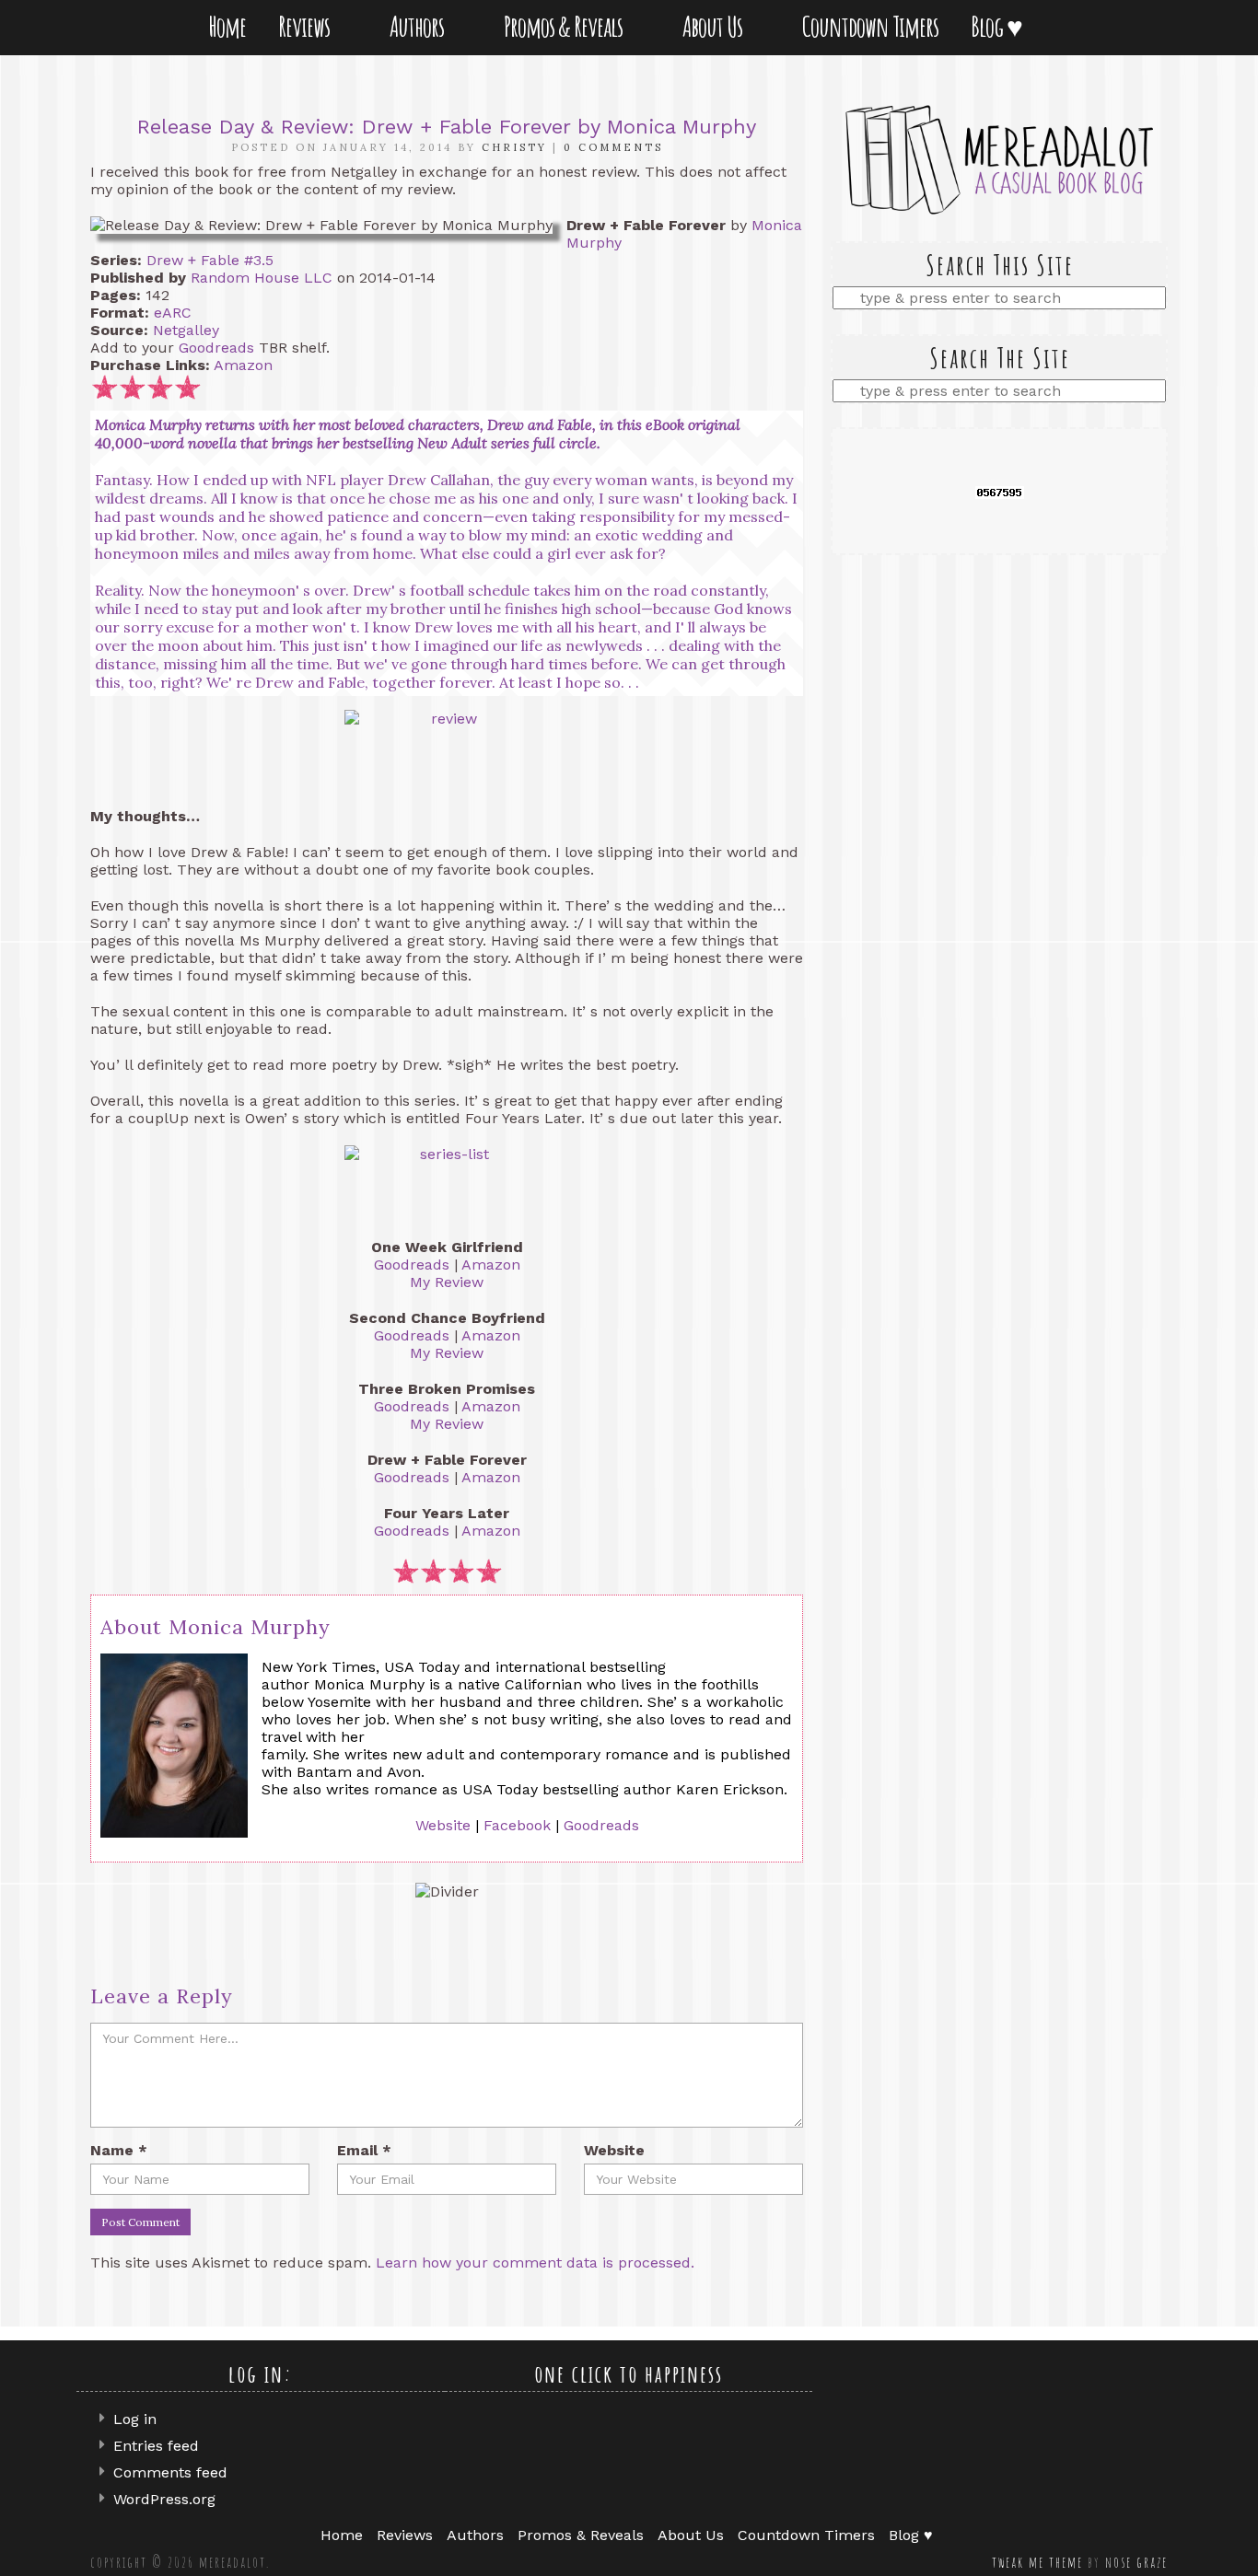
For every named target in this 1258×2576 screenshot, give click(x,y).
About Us (716, 26)
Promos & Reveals (567, 26)
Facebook (517, 1825)
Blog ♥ (1000, 26)
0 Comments (613, 147)
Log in (135, 2419)
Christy (514, 147)
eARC (173, 313)
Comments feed (170, 2472)
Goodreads (216, 348)
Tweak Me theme (1037, 2562)
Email (364, 2150)
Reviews (308, 26)
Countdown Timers (870, 26)
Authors (420, 26)
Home (227, 26)
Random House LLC (262, 278)
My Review (447, 1282)
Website (443, 1825)
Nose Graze (1136, 2562)
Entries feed (156, 2446)
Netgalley (186, 330)
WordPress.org (164, 2499)
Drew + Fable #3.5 (210, 260)
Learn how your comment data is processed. (535, 2263)
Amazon (243, 365)
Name (119, 2150)
